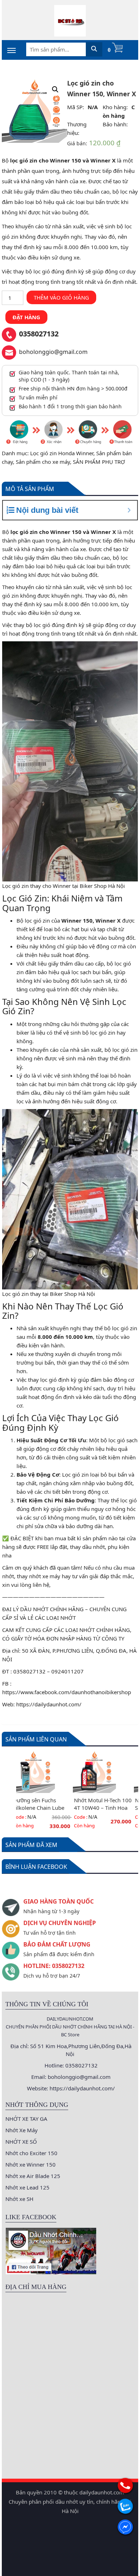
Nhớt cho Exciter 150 (31, 2153)
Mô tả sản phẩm (30, 489)
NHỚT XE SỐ (21, 2142)
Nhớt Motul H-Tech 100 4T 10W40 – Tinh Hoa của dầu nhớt (53, 1804)
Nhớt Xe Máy (22, 2130)
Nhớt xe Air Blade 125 (33, 2176)
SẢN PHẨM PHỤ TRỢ (99, 462)
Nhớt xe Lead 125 (27, 2187)
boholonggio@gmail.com (53, 352)
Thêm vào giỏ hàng (61, 297)
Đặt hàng (26, 317)
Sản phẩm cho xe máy (43, 462)
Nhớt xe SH (19, 2199)
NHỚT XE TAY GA (26, 2119)
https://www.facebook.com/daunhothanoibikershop (67, 1692)
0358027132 (39, 334)
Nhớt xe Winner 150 (31, 2164)
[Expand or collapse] (129, 510)
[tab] (30, 489)
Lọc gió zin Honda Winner (62, 453)
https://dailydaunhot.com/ (49, 1704)
